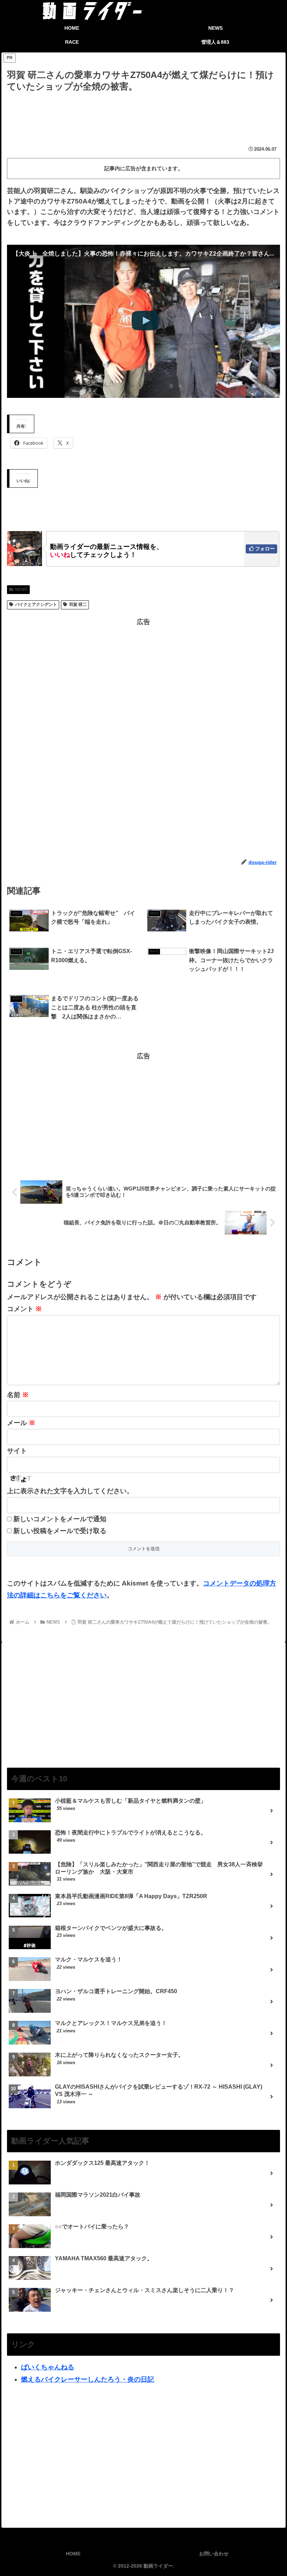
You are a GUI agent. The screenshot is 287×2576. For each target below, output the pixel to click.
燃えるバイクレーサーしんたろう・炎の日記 (87, 2379)
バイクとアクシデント (36, 604)
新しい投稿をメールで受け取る (60, 1531)
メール (21, 1423)
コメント (24, 1309)
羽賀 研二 (78, 604)
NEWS (21, 589)
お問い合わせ (214, 2554)
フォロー (265, 549)
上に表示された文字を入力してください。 (70, 1491)
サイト (17, 1451)
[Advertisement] (143, 113)
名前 (18, 1395)
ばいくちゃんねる (48, 2367)
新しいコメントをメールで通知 (60, 1519)
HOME (73, 2554)
